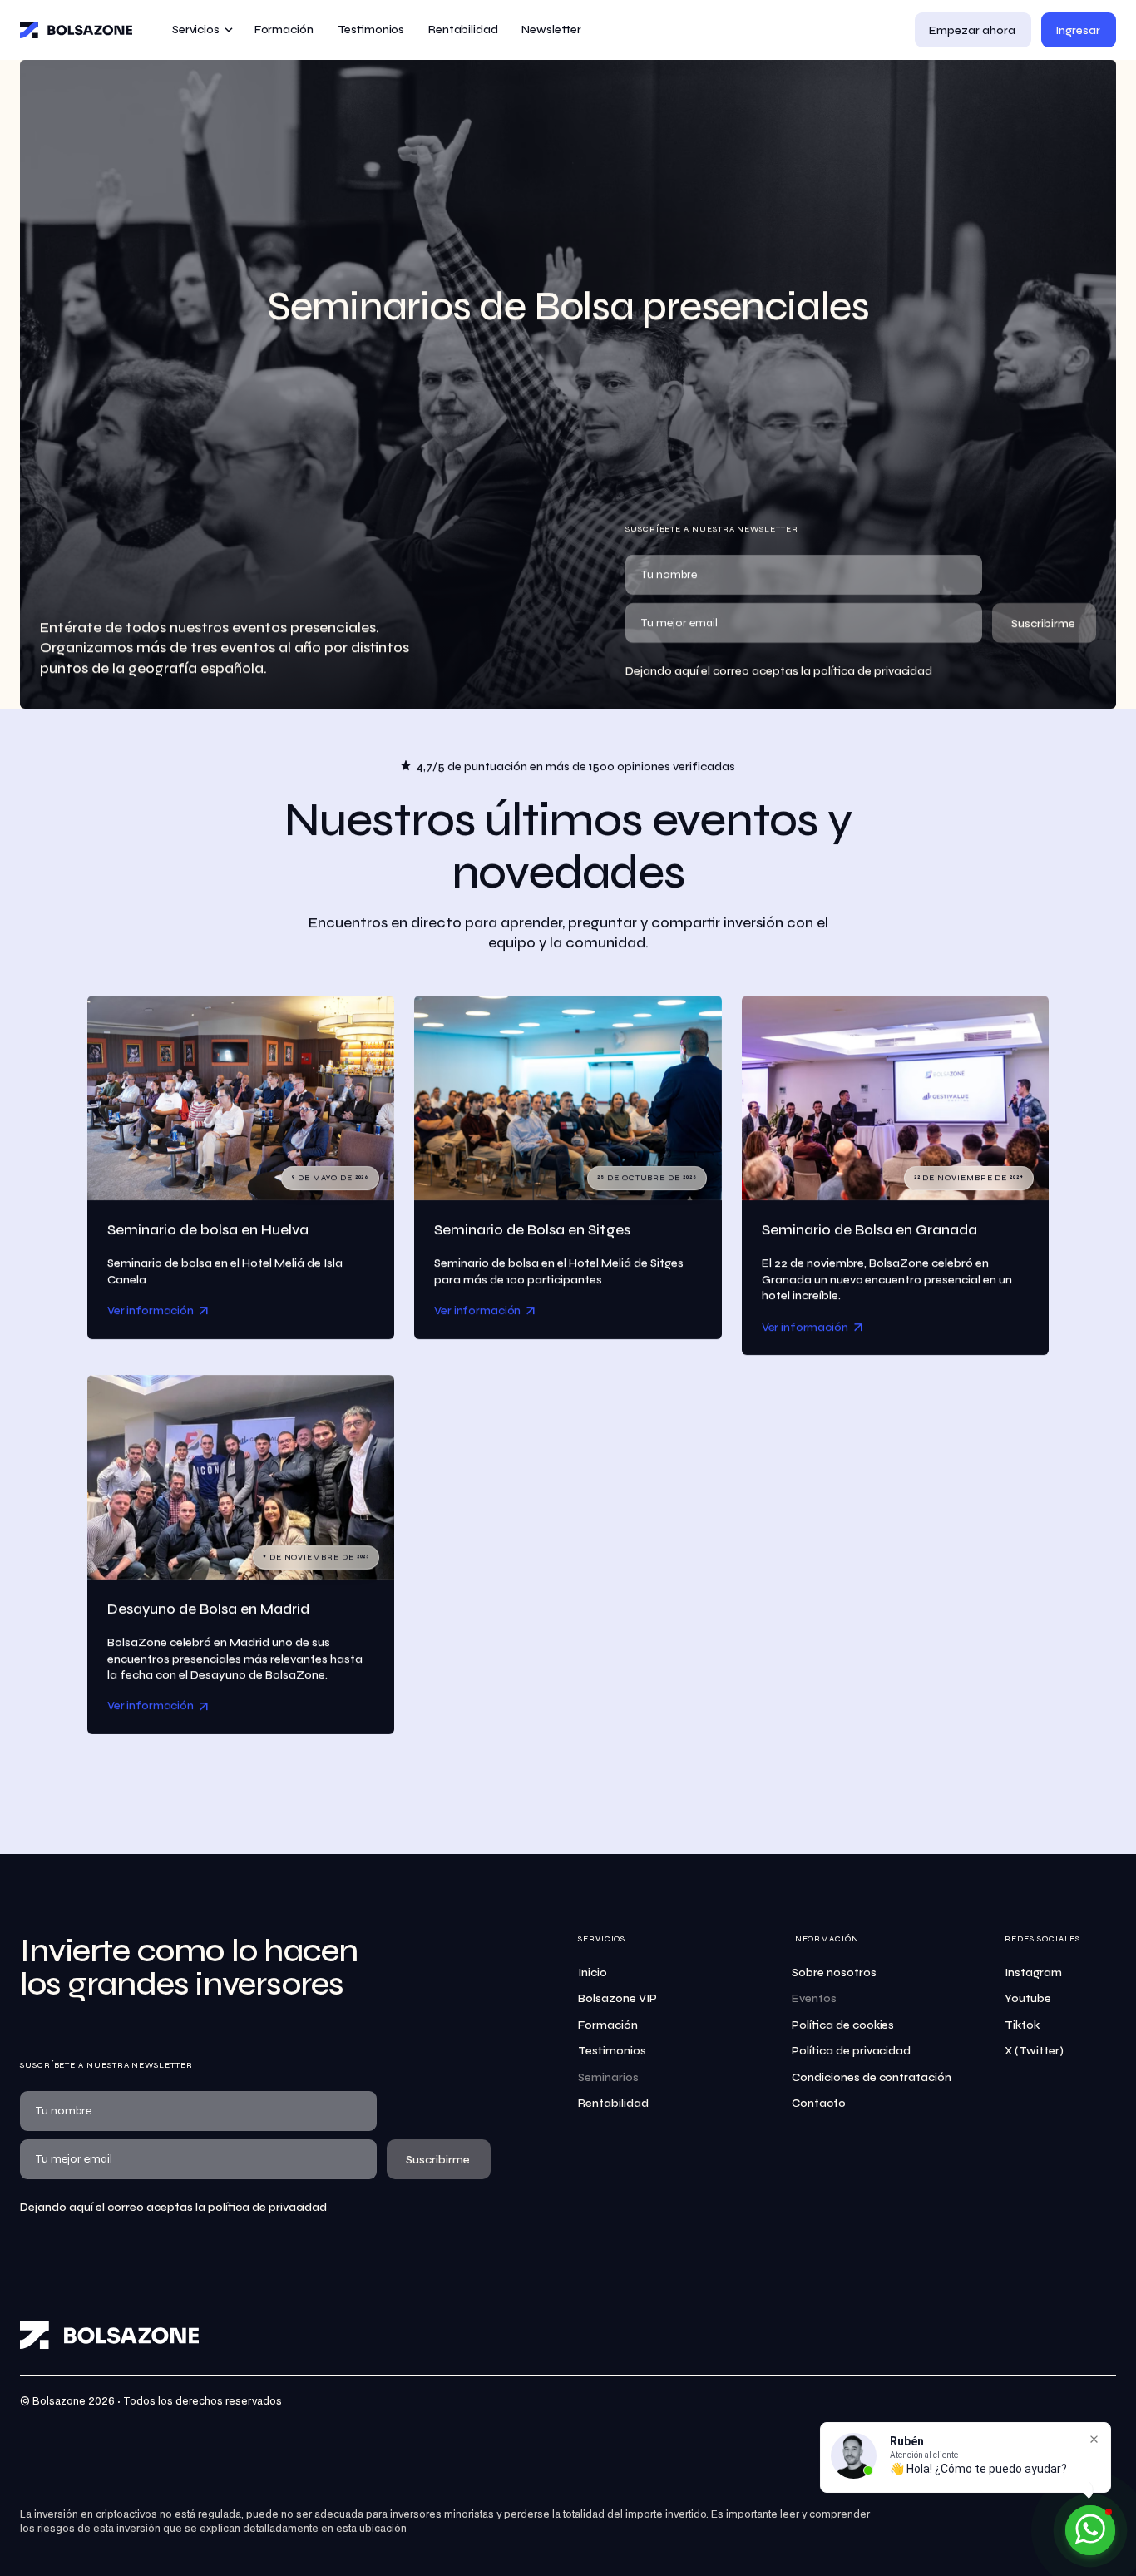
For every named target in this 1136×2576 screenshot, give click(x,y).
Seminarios (608, 2077)
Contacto (819, 2103)
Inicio (593, 1973)
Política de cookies (843, 2025)
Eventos (814, 1998)
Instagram (1033, 1973)
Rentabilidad (613, 2103)
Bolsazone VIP (617, 1998)
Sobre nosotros (834, 1973)
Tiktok (1022, 2025)
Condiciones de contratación (872, 2077)
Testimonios (612, 2051)
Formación (608, 2025)
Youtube (1028, 1998)
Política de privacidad (852, 2051)
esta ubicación (371, 2529)
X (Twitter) (1034, 2051)
